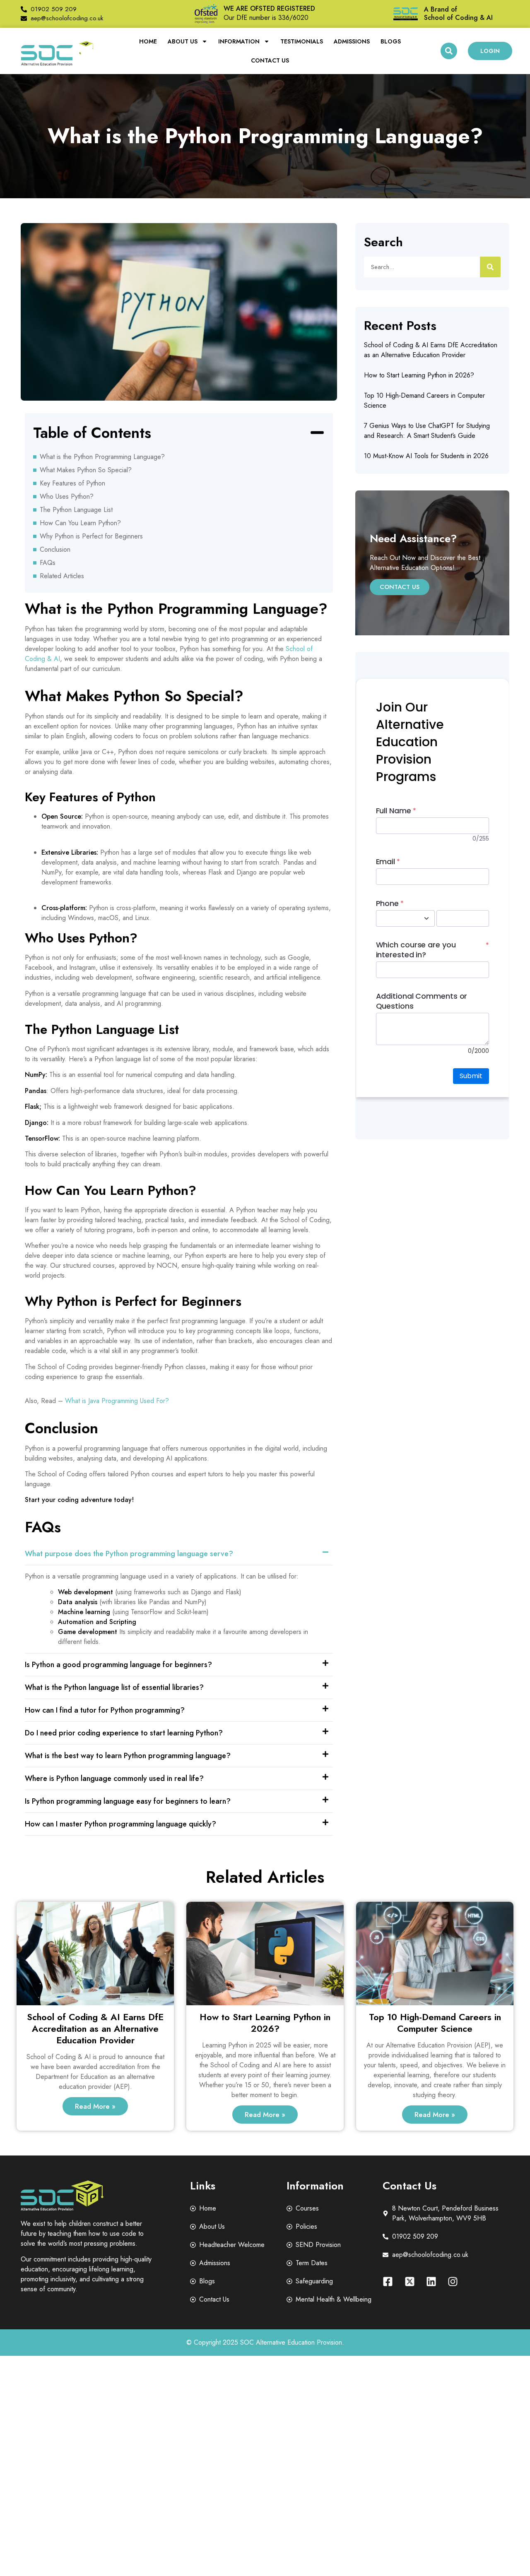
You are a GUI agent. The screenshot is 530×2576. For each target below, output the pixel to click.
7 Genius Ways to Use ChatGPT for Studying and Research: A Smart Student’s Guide (427, 431)
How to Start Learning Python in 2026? (419, 375)
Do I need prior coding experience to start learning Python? (124, 1733)
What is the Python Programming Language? (102, 457)
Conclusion (55, 549)
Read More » (95, 2106)
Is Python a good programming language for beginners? (118, 1665)
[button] (449, 51)
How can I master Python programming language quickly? (120, 1824)
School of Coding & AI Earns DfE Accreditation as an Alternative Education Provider (431, 350)
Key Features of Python (72, 483)
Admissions (352, 41)
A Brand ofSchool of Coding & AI (458, 13)
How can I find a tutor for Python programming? (105, 1710)
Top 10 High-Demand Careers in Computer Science (435, 2023)
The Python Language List (76, 510)
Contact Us (270, 60)
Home (148, 41)
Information (239, 41)
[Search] (490, 267)
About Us (183, 41)
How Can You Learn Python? (80, 523)
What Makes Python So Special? (86, 470)
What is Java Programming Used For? (117, 1401)
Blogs (391, 41)
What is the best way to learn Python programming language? (128, 1756)
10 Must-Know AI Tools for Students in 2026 (426, 456)
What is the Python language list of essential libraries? (114, 1687)
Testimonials (302, 41)
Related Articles (62, 576)
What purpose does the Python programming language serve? (129, 1554)
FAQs (48, 563)
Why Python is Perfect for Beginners (91, 536)
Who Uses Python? (67, 496)
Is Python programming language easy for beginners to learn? (128, 1801)
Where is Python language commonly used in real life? (114, 1778)
